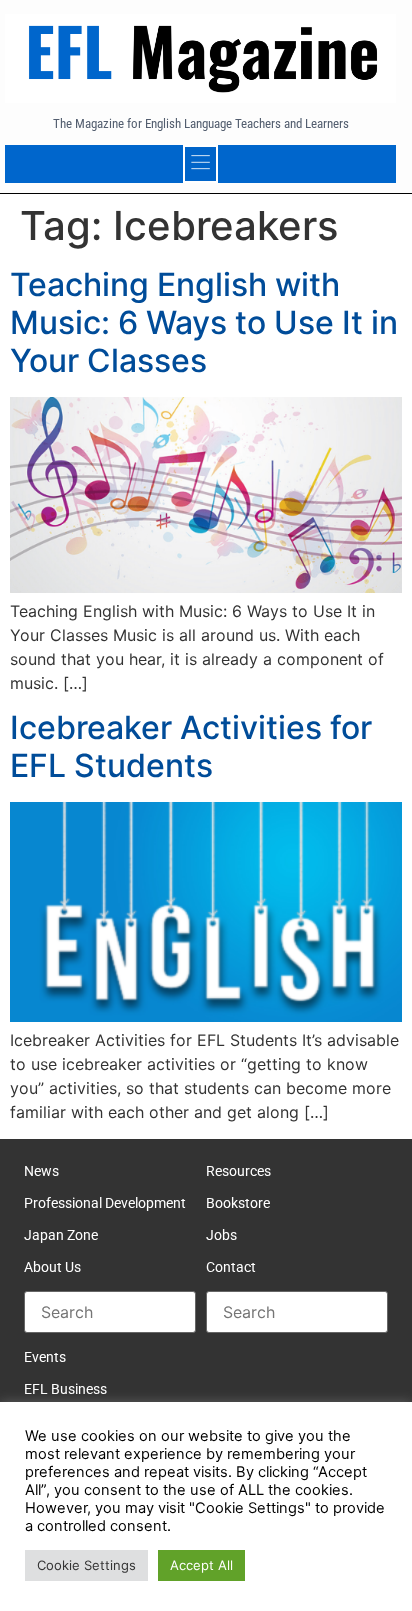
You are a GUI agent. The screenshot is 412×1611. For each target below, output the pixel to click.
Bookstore (238, 1203)
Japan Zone (61, 1235)
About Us (52, 1267)
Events (45, 1357)
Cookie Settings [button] (86, 1565)
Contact (231, 1267)
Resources (238, 1171)
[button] (201, 164)
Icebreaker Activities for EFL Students (191, 746)
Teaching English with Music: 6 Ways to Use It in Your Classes (204, 323)
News (41, 1171)
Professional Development (105, 1203)
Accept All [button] (201, 1565)
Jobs (221, 1235)
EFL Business (65, 1389)
